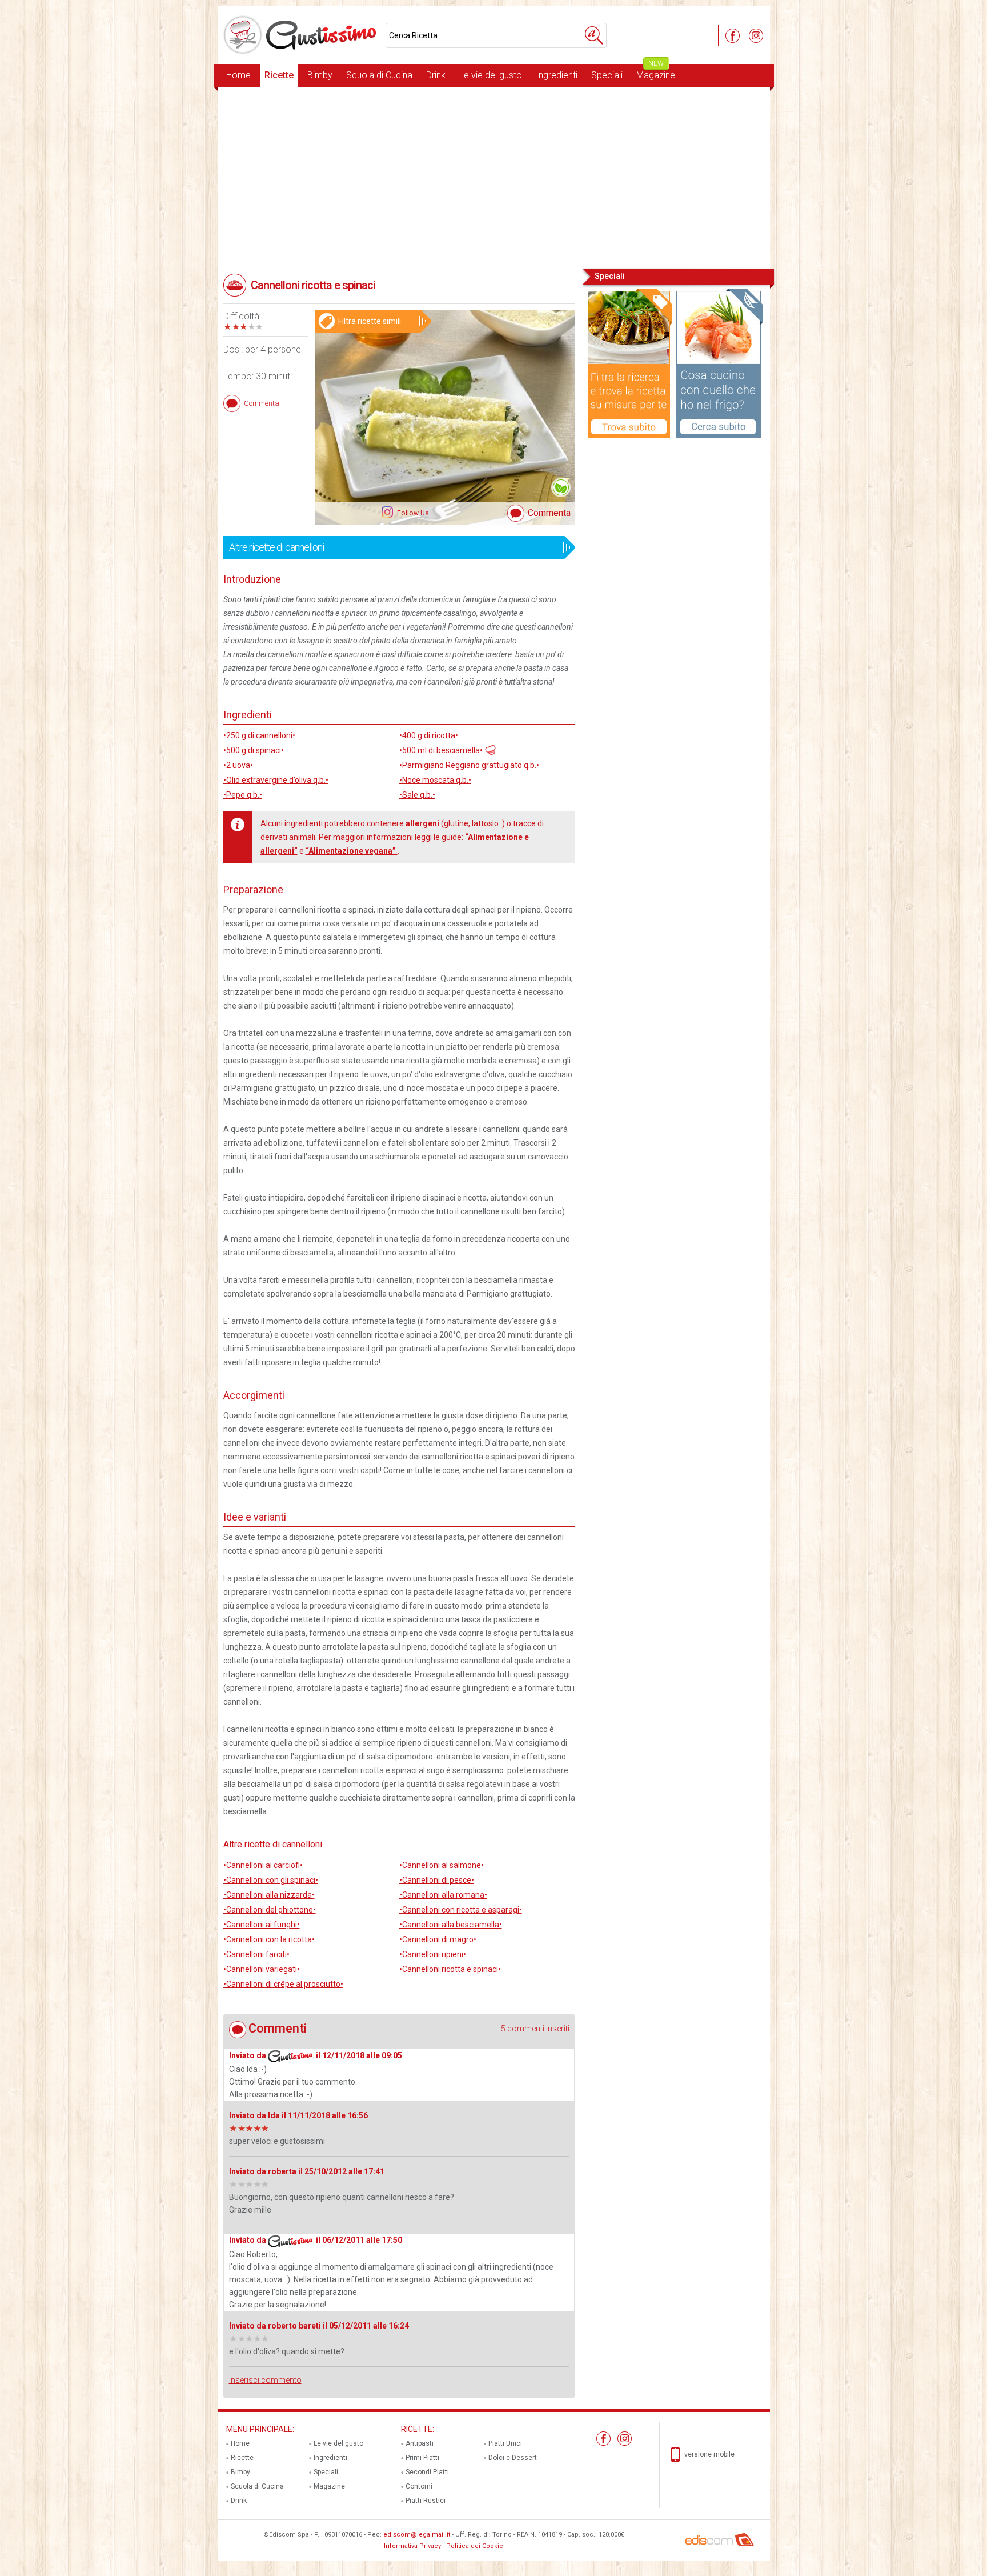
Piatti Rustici (426, 2501)
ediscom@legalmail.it (417, 2535)
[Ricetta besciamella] (489, 749)
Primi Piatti (422, 2458)
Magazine (656, 72)
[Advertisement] (494, 177)
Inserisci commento (265, 2380)
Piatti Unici (505, 2443)
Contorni (419, 2486)
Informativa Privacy (412, 2546)
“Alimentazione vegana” (352, 851)
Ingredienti (557, 75)
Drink (436, 75)
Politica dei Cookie (475, 2546)
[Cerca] (594, 35)
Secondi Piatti (427, 2472)
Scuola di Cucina (379, 75)
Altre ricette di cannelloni (276, 547)
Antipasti (420, 2443)
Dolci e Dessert (513, 2458)
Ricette (279, 75)
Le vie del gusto (491, 75)
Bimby (320, 75)
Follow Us (412, 513)
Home (238, 75)
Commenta (549, 513)
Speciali (607, 75)
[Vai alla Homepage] (302, 35)
